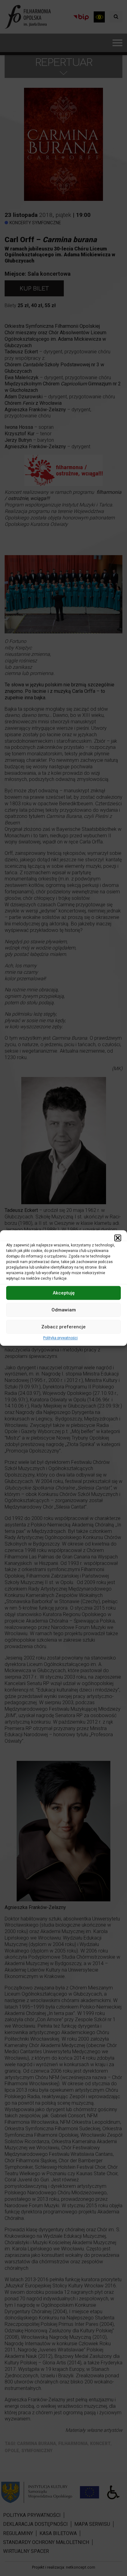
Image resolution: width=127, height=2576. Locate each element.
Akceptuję (64, 1293)
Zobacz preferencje (63, 1327)
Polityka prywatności (60, 1338)
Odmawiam (64, 1310)
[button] (118, 1238)
